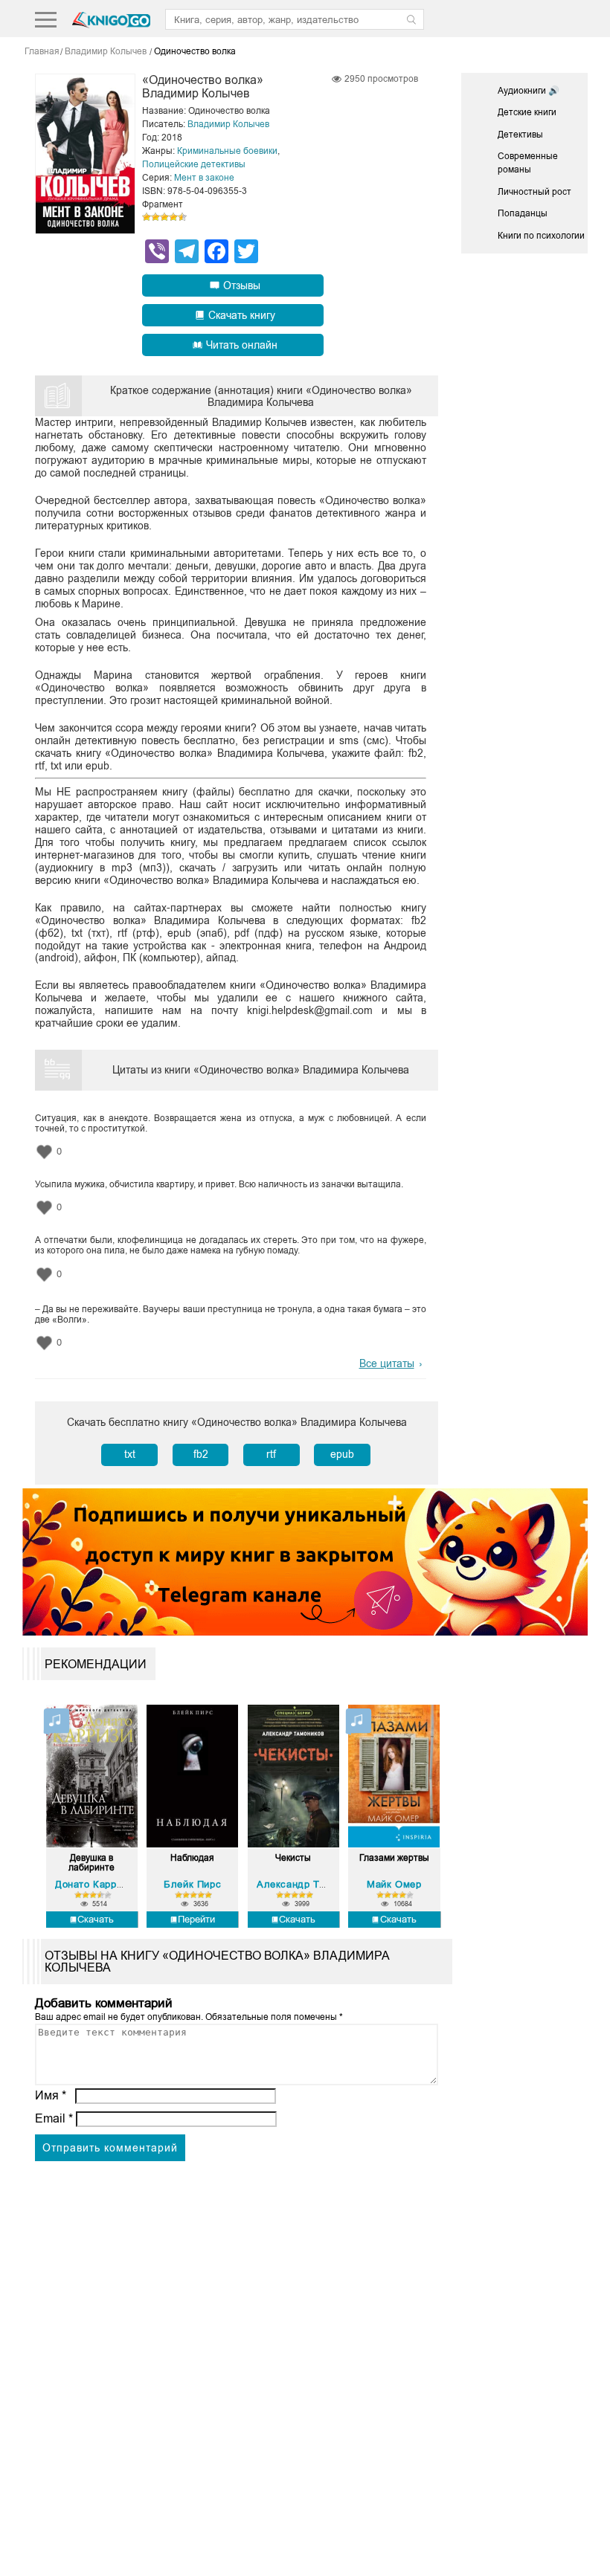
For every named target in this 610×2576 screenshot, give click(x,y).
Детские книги (527, 112)
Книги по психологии (541, 236)
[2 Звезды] (155, 217)
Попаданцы (523, 213)
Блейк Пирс (192, 1884)
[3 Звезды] (164, 217)
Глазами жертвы (394, 1858)
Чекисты (293, 1858)
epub (342, 1454)
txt (130, 1454)
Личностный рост (534, 192)
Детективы (520, 135)
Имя (51, 2095)
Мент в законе (204, 178)
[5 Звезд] (182, 217)
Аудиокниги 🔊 (529, 91)
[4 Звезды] (173, 217)
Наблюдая (192, 1858)
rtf (271, 1454)
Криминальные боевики (227, 151)
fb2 (201, 1454)
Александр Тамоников (311, 1884)
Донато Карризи (94, 1884)
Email (54, 2118)
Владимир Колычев (228, 124)
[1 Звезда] (147, 217)
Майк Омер (394, 1884)
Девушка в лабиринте (91, 1863)
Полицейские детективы (194, 164)
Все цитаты (387, 1363)
